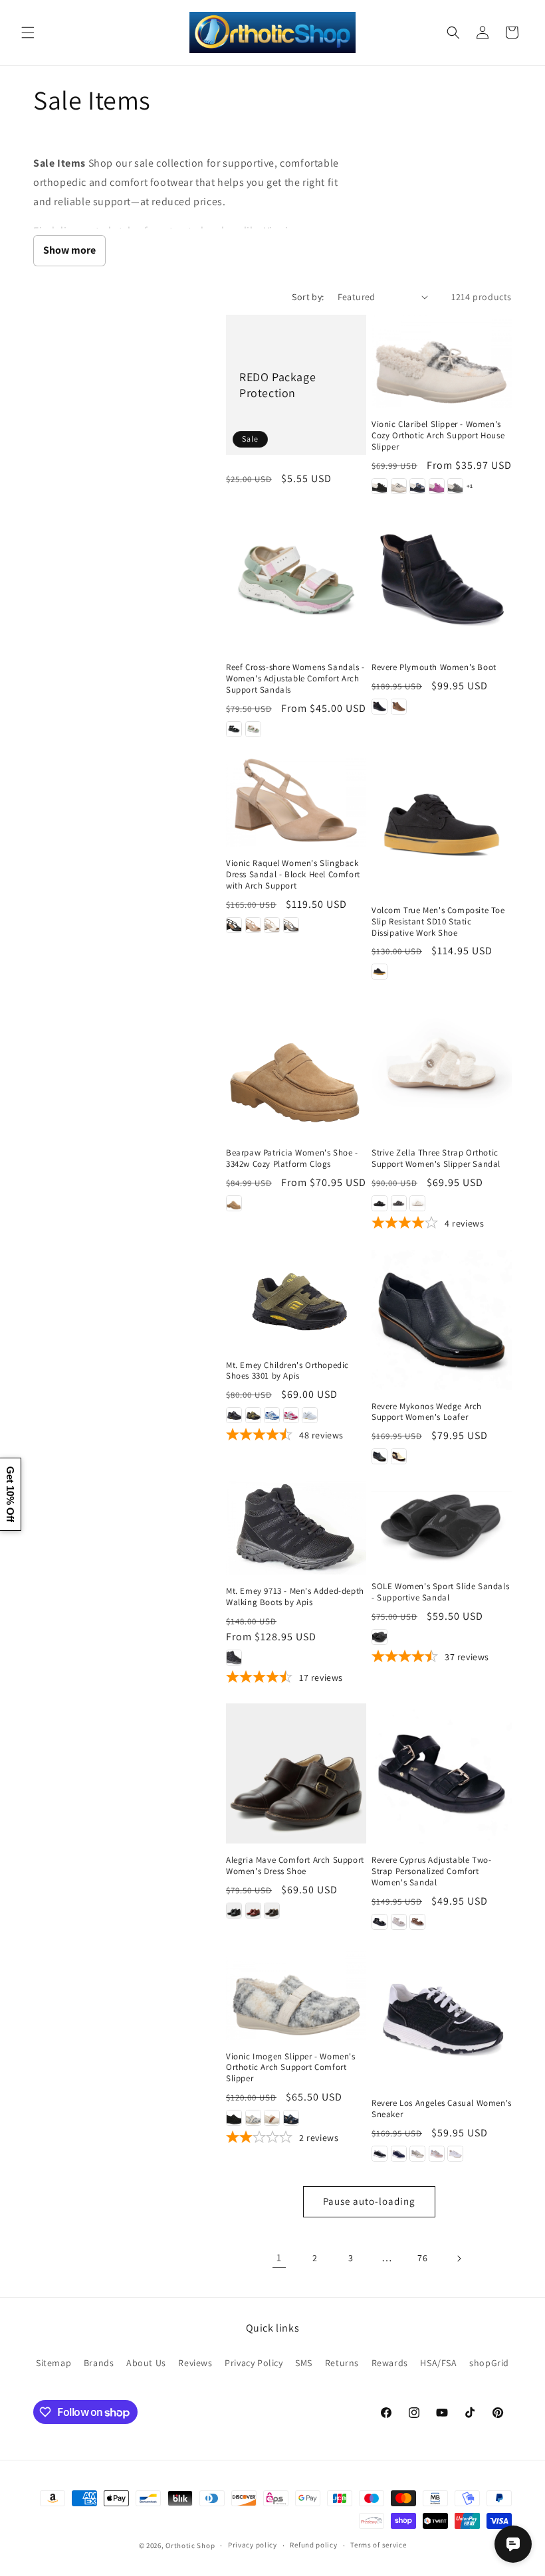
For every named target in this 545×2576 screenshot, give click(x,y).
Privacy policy (253, 2545)
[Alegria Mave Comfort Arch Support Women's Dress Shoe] (296, 1773)
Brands (99, 2363)
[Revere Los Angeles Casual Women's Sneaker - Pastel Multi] (437, 2154)
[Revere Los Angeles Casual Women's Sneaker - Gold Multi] (417, 2154)
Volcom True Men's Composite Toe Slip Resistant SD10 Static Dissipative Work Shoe (438, 922)
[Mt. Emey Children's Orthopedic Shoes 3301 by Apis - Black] (234, 1415)
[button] (28, 33)
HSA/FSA (438, 2363)
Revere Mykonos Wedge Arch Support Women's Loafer (427, 1412)
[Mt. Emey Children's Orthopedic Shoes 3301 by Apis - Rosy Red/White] (291, 1415)
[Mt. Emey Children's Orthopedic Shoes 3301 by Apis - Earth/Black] (253, 1415)
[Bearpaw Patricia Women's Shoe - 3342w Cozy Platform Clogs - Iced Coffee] (234, 1203)
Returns (342, 2363)
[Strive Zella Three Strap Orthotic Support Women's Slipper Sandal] (442, 1066)
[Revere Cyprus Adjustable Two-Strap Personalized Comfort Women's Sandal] (442, 1773)
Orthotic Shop (190, 2545)
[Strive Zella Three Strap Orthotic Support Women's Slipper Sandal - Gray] (399, 1203)
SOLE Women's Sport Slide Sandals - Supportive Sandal (440, 1592)
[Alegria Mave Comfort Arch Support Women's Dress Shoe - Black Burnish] (234, 1911)
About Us (146, 2363)
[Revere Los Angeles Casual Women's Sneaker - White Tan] (455, 2154)
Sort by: (308, 297)
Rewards (390, 2363)
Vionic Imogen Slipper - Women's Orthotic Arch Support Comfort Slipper (291, 2068)
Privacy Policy (254, 2363)
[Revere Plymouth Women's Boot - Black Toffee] (380, 707)
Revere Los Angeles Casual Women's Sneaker (442, 2109)
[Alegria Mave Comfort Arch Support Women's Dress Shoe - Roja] (253, 1911)
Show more (69, 250)
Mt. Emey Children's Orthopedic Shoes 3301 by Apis (287, 1371)
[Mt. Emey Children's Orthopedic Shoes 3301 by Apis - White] (310, 1415)
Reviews (195, 2363)
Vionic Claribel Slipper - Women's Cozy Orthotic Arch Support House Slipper (438, 436)
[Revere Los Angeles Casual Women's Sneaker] (442, 2017)
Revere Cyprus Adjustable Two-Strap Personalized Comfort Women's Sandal (431, 1871)
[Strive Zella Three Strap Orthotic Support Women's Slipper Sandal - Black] (380, 1203)
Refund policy (313, 2545)
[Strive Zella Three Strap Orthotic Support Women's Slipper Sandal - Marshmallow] (417, 1203)
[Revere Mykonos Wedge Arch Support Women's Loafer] (442, 1320)
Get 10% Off (10, 1494)
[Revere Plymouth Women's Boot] (442, 581)
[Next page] (459, 2259)
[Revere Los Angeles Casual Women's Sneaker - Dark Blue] (399, 2154)
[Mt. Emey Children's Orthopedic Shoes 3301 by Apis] (296, 1299)
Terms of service (378, 2545)
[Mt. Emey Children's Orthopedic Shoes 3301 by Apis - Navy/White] (272, 1415)
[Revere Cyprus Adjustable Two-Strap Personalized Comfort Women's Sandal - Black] (380, 1922)
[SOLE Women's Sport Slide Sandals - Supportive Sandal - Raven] (380, 1637)
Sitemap (54, 2363)
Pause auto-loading (369, 2201)
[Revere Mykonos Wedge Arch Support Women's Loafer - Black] (380, 1456)
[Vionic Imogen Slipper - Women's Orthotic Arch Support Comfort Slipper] (296, 1993)
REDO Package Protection (277, 385)
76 (422, 2258)
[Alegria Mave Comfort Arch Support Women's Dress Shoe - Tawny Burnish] (272, 1911)
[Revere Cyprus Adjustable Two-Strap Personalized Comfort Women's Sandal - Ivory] (399, 1922)
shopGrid (489, 2363)
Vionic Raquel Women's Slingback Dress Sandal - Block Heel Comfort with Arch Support (293, 875)
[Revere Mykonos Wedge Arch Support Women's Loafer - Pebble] (399, 1456)
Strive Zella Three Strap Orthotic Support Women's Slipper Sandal (436, 1159)
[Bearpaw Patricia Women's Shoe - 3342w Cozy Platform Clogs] (296, 1066)
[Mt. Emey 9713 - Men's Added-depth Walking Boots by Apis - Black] (234, 1658)
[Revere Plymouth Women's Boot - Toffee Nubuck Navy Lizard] (399, 707)
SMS (304, 2363)
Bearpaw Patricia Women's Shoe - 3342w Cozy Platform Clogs (292, 1159)
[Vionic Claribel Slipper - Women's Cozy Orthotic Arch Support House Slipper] (442, 362)
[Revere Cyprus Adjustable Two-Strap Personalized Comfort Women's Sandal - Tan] (417, 1922)
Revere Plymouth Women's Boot (434, 667)
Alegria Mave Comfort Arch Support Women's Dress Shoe (295, 1866)
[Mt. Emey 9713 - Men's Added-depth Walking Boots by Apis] (296, 1528)
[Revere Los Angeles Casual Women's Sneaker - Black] (380, 2154)
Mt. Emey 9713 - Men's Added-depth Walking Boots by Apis (295, 1597)
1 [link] (279, 2258)
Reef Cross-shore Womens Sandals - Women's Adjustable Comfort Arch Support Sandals (295, 679)
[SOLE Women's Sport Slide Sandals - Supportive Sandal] (442, 1525)
